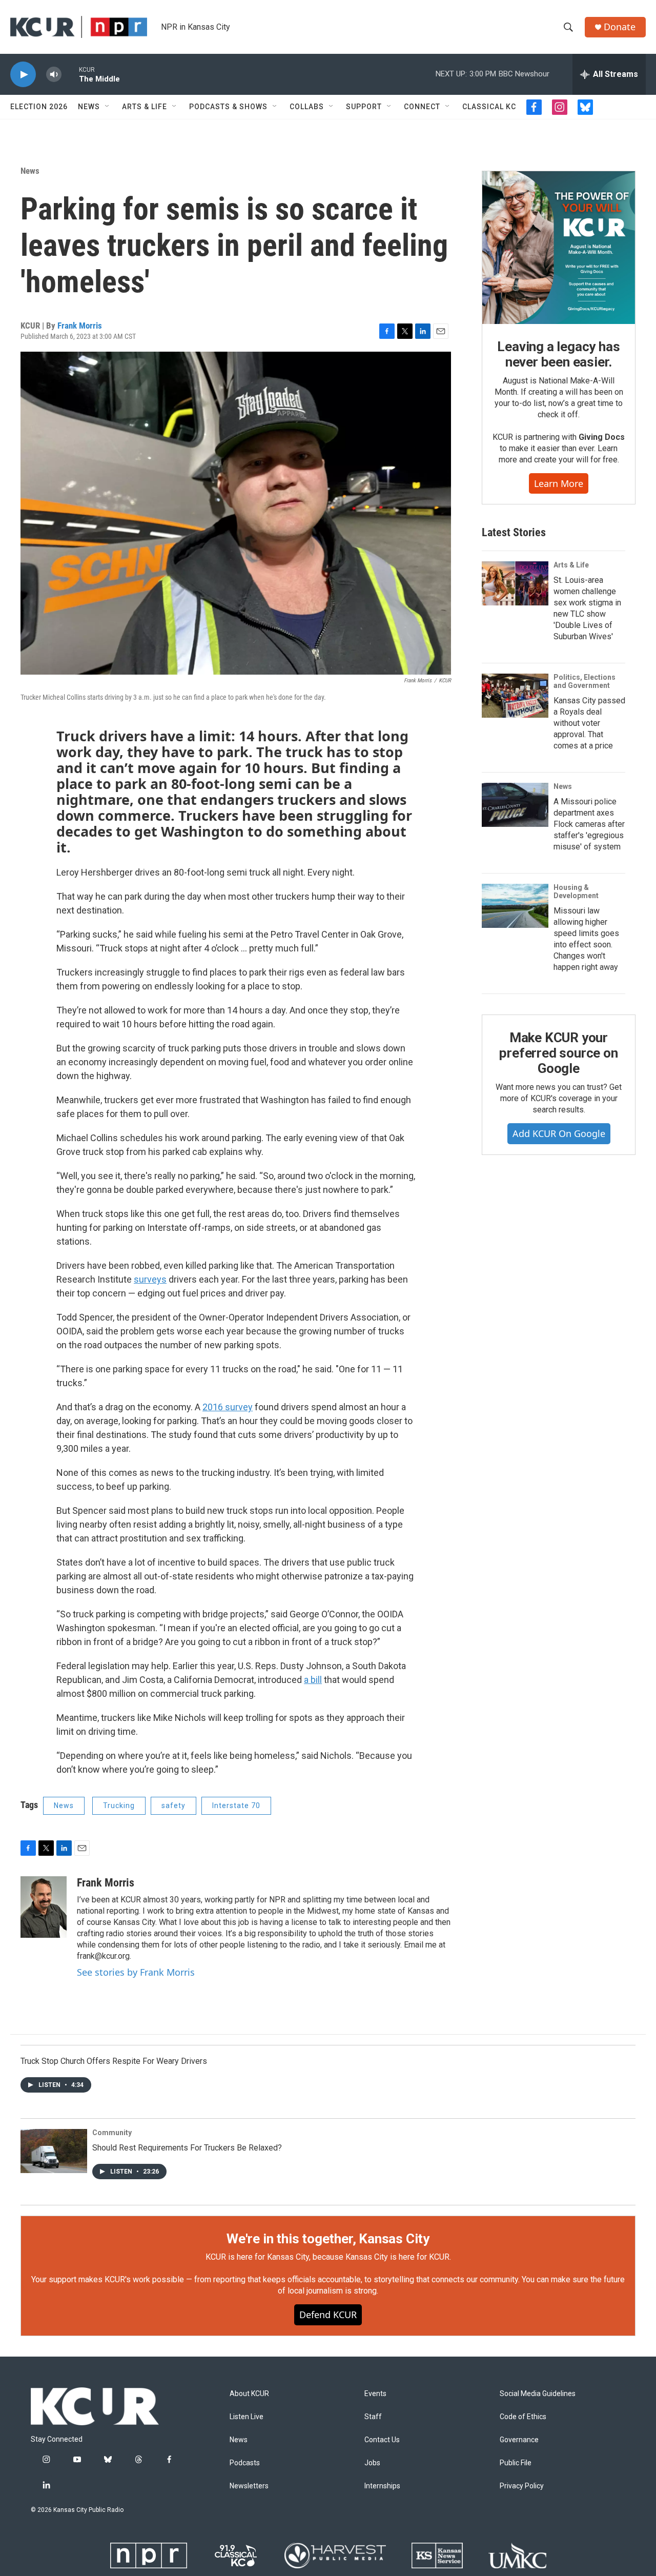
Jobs (372, 2463)
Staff (373, 2417)
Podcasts (245, 2463)
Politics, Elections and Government (585, 681)
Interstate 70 (236, 1806)
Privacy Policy (522, 2486)
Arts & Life (145, 107)
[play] (23, 75)
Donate (620, 27)
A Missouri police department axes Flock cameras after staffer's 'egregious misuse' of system (589, 824)
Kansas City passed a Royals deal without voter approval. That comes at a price (589, 723)
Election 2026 (39, 107)
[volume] (54, 75)
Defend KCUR (328, 2315)
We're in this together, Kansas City (328, 2239)
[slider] (70, 74)
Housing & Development (576, 891)
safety (173, 1806)
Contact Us (382, 2440)
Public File (516, 2463)
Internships (382, 2486)
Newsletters (249, 2486)
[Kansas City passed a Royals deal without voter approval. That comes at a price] (515, 696)
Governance (519, 2440)
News (89, 107)
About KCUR (249, 2394)
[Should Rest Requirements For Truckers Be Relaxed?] (54, 2151)
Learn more (559, 483)
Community (112, 2133)
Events (375, 2394)
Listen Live (247, 2417)
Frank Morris (80, 326)
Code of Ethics (523, 2417)
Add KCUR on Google (559, 1133)
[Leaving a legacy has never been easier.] (559, 248)
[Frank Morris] (44, 1907)
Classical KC (489, 107)
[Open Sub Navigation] (108, 107)
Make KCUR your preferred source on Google (558, 1053)
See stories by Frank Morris (136, 1972)
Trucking (119, 1806)
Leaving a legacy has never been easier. (558, 354)
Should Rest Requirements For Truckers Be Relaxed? (187, 2148)
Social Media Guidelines (538, 2394)
